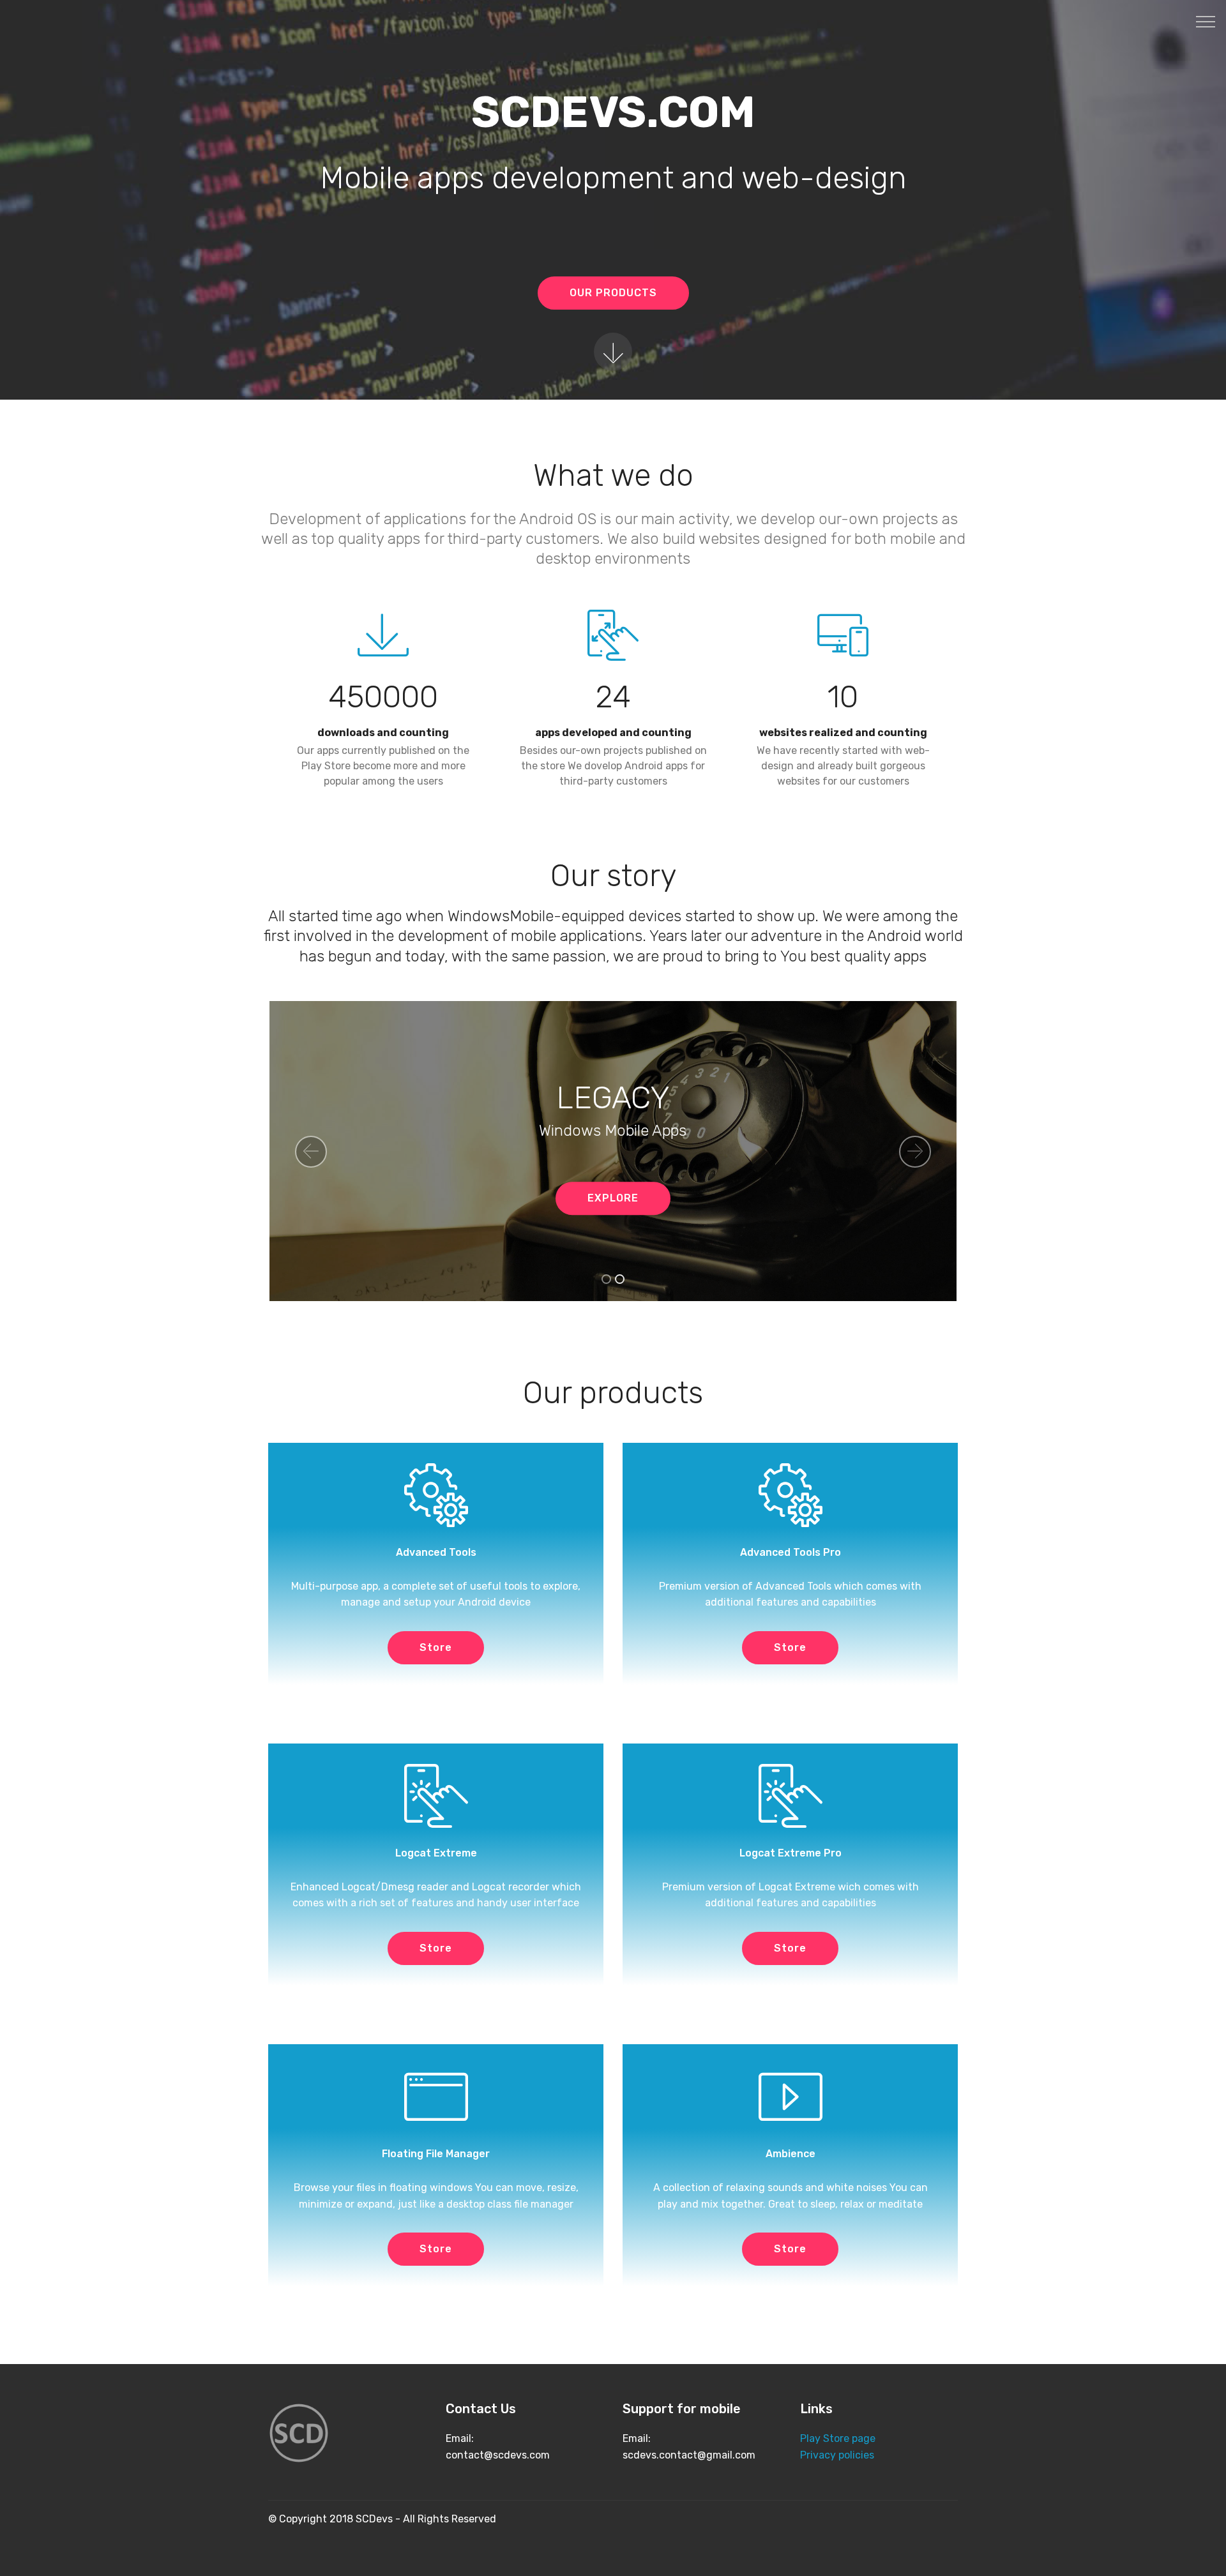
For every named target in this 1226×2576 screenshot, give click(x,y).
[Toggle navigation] (1206, 21)
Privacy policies (837, 2455)
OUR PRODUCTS (613, 293)
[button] (311, 1152)
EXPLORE (613, 1198)
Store (436, 1647)
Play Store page (838, 2438)
